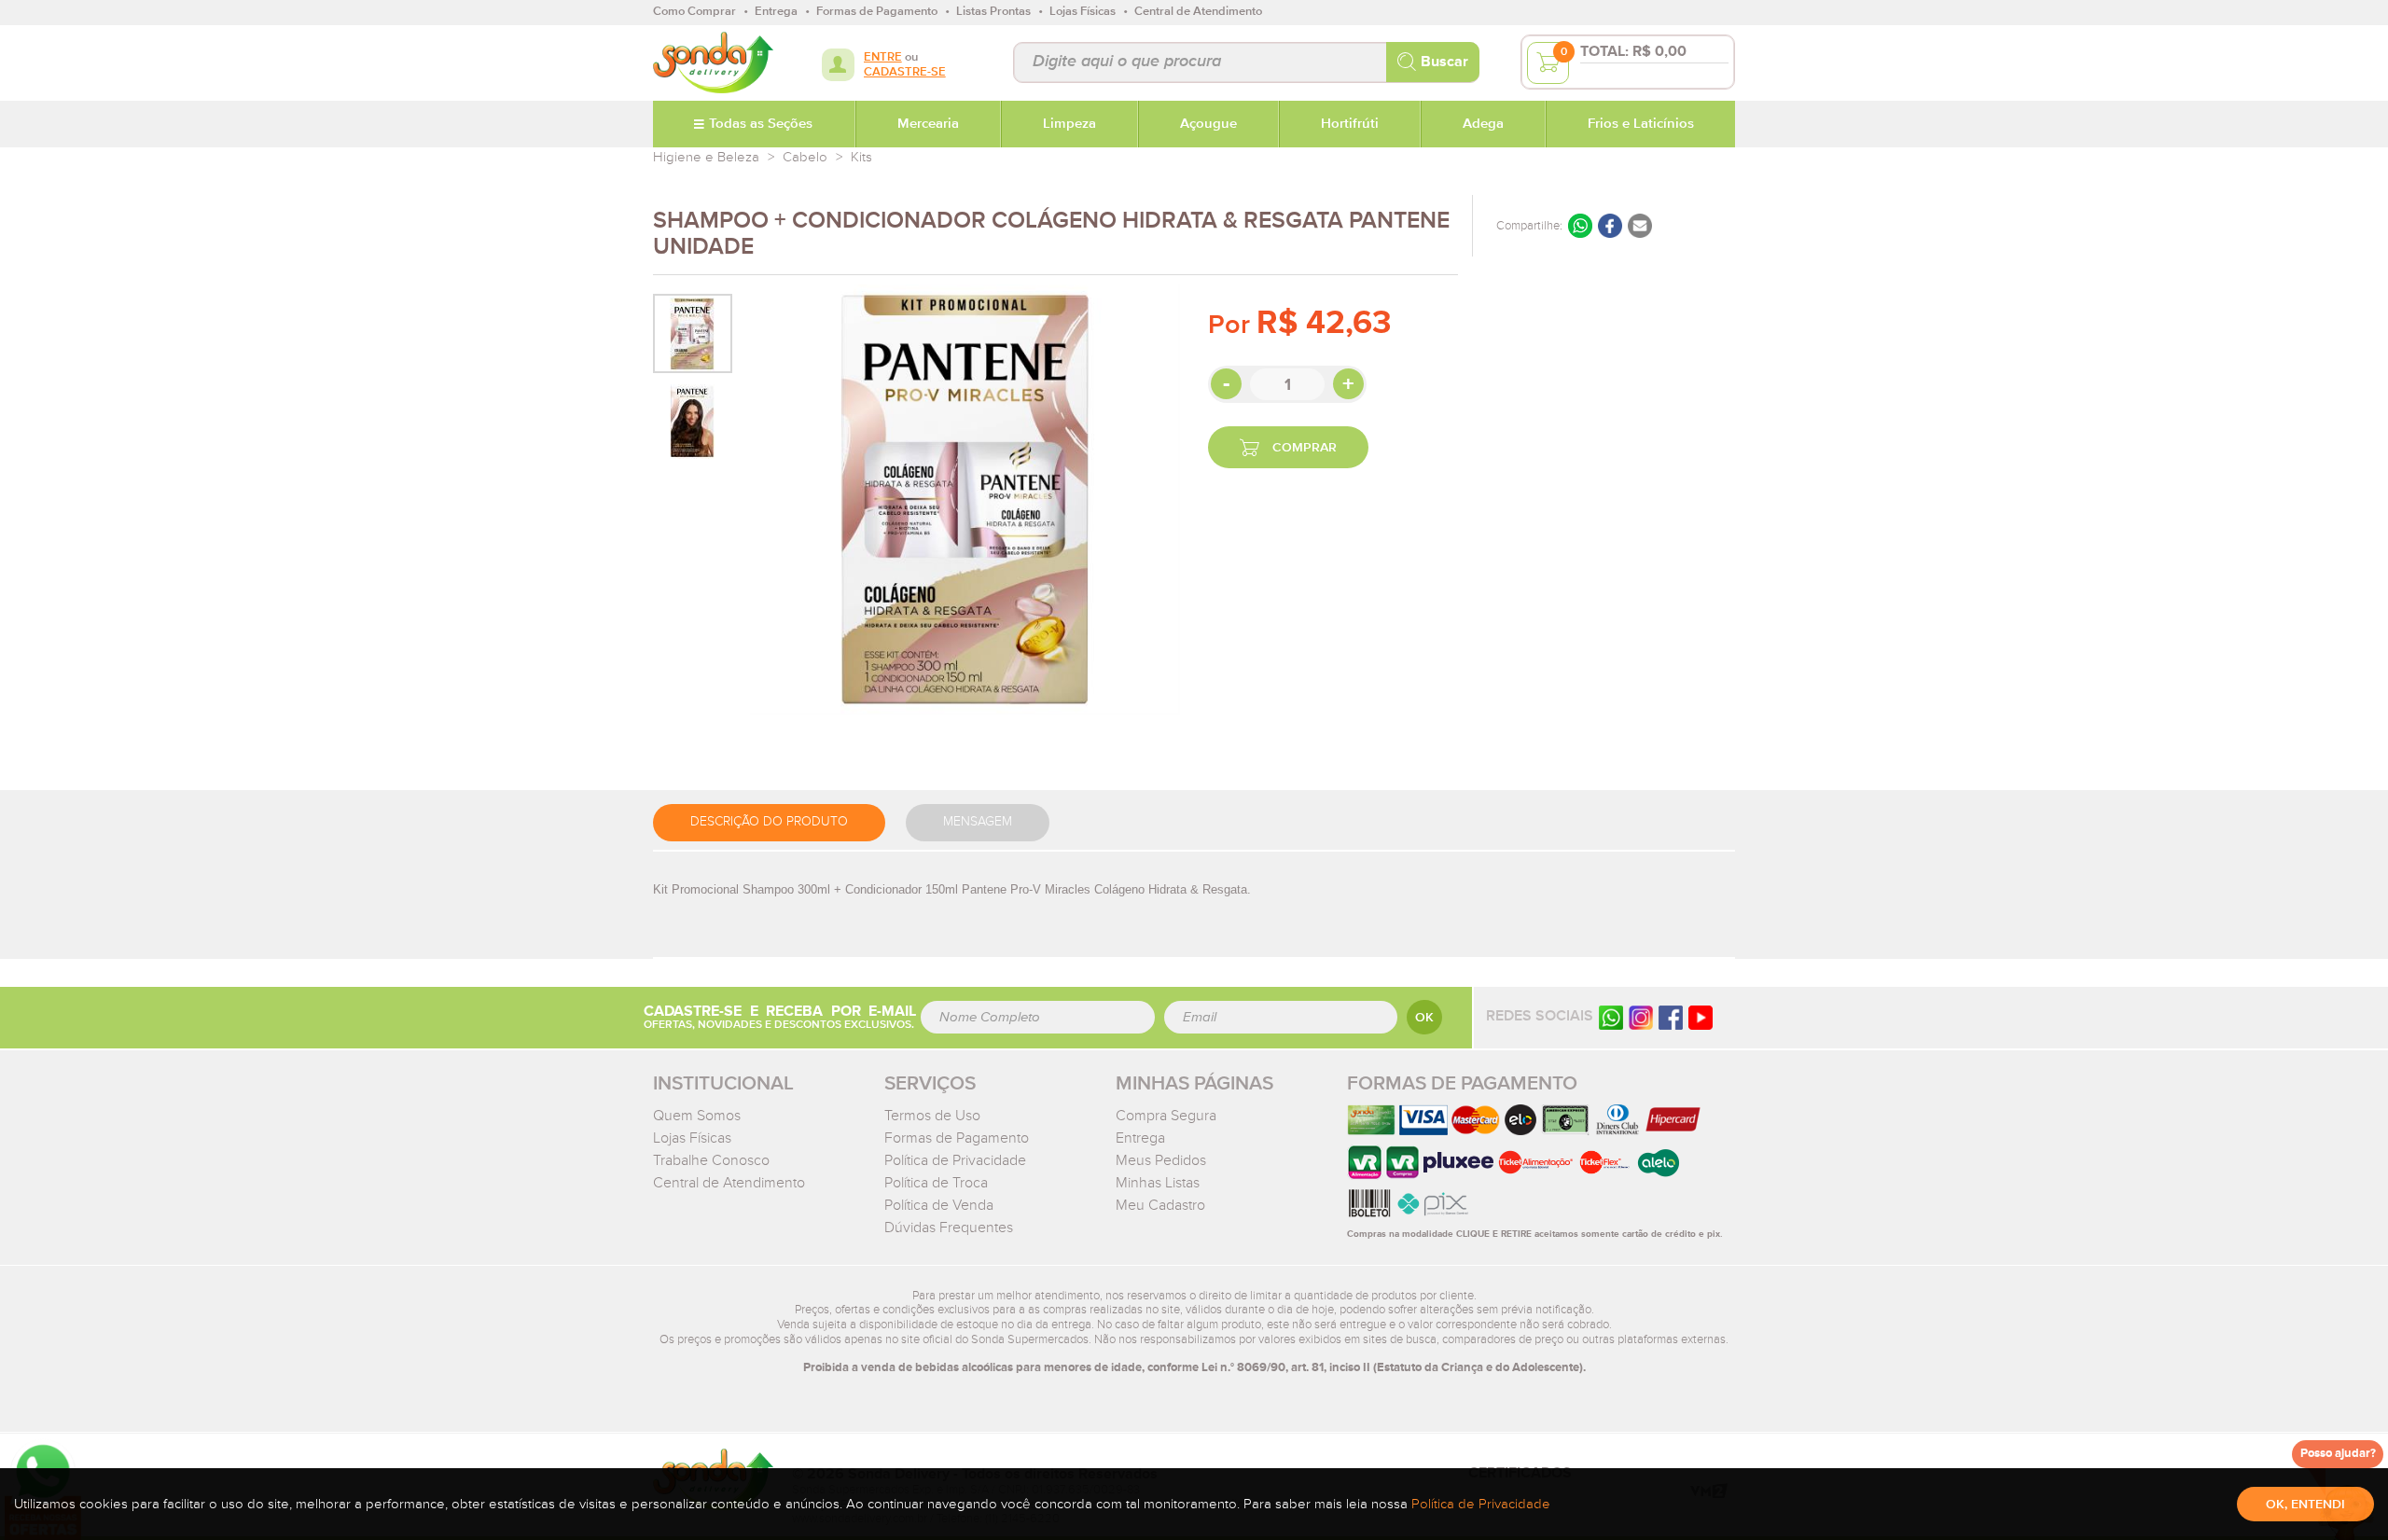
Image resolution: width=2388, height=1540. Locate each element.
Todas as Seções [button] (761, 124)
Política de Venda (939, 1205)
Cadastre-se (905, 72)
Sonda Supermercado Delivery (713, 62)
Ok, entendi (2305, 1505)
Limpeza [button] (1069, 124)
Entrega (1140, 1138)
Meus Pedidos (1161, 1160)
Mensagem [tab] (978, 822)
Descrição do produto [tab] (769, 822)
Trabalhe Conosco (711, 1160)
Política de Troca (936, 1183)
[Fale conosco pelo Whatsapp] (1611, 1016)
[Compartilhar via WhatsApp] (1580, 226)
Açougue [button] (1208, 124)
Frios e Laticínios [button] (1641, 124)
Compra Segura (1166, 1116)
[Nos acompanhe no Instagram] (1641, 1016)
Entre (883, 57)
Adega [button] (1483, 124)
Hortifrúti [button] (1350, 124)
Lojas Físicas (692, 1138)
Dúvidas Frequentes (949, 1228)
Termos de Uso (932, 1116)
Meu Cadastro (1160, 1205)
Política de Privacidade (955, 1160)
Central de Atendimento (729, 1183)
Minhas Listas (1158, 1183)
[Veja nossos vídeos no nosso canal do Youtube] (1701, 1016)
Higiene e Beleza (706, 157)
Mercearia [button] (928, 124)
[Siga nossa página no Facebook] (1671, 1016)
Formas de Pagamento (957, 1138)
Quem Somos (697, 1116)
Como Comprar (694, 12)
